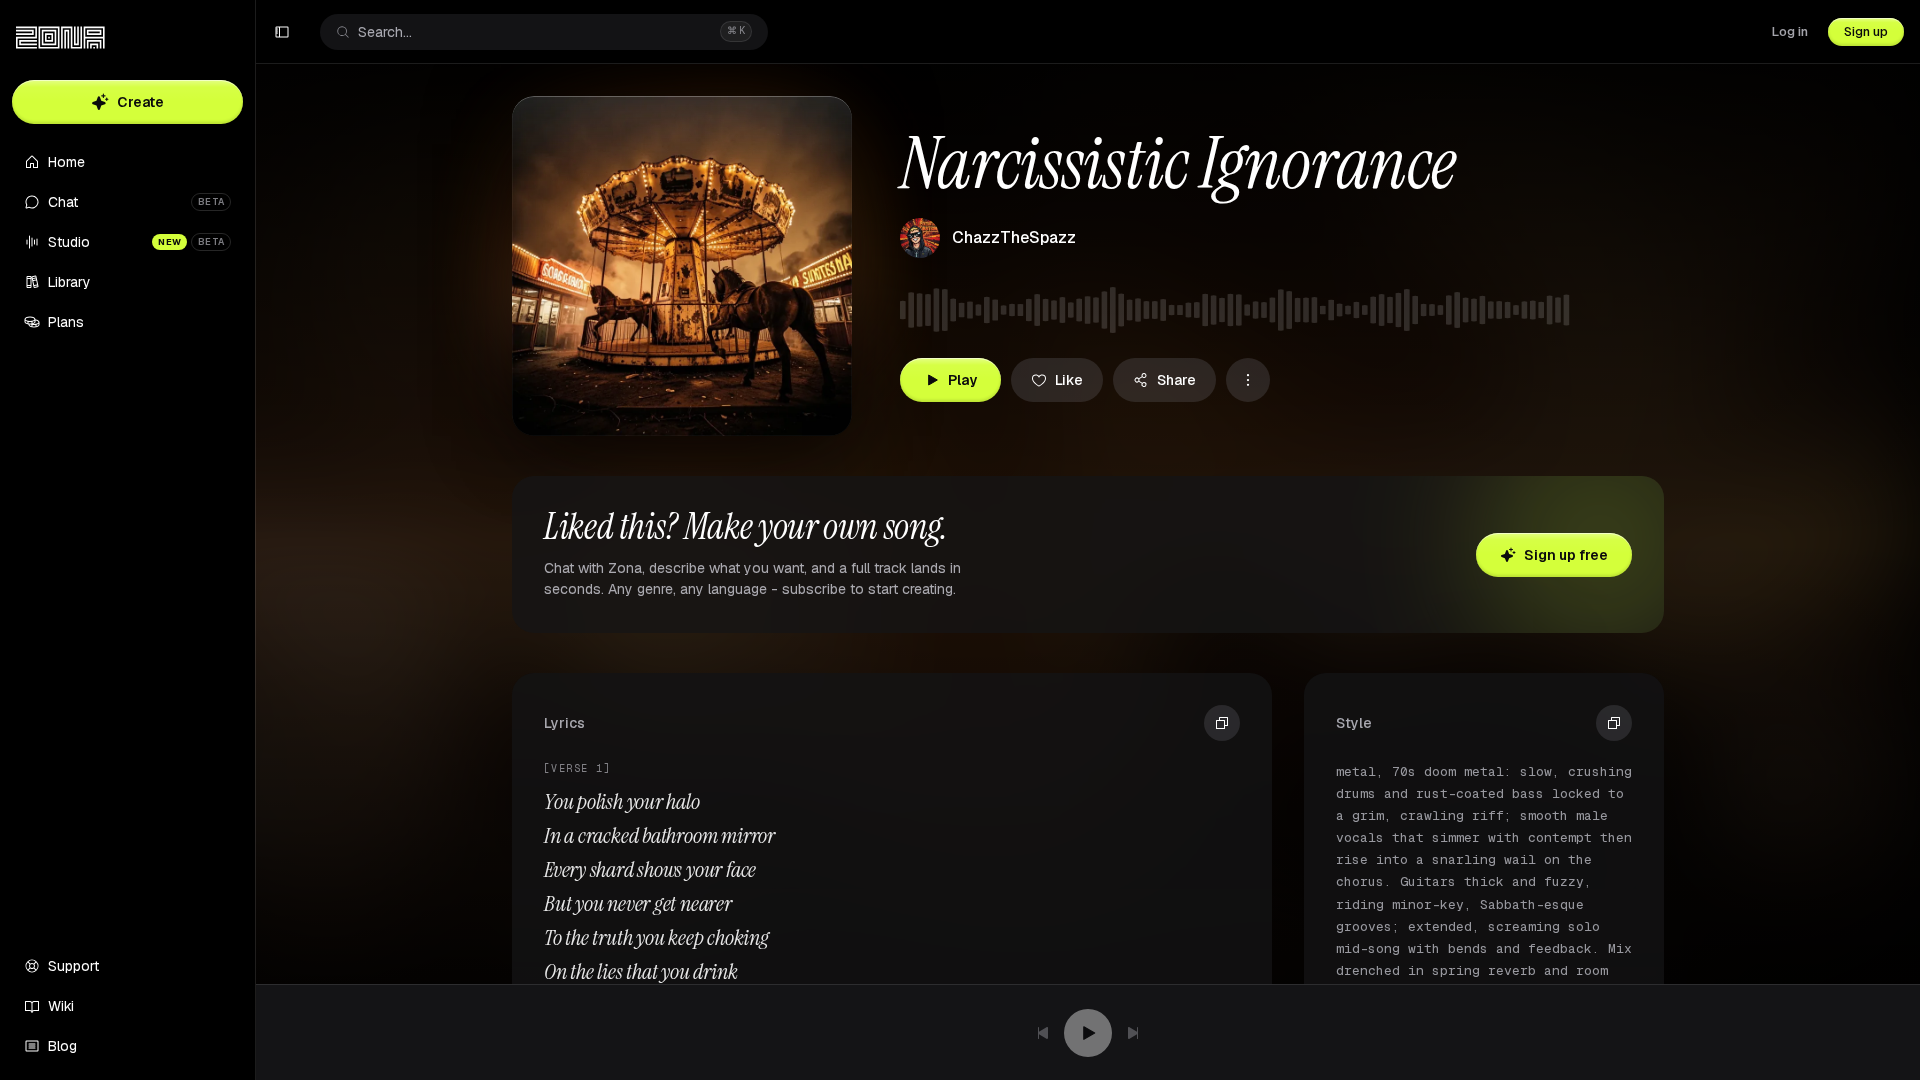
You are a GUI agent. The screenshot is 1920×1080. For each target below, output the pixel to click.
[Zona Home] (60, 38)
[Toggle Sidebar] (255, 540)
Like (1069, 380)
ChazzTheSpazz (1014, 237)
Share (1176, 380)
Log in (1790, 31)
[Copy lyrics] (1222, 723)
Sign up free (1566, 555)
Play (962, 380)
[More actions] (1248, 380)
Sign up (1866, 31)
